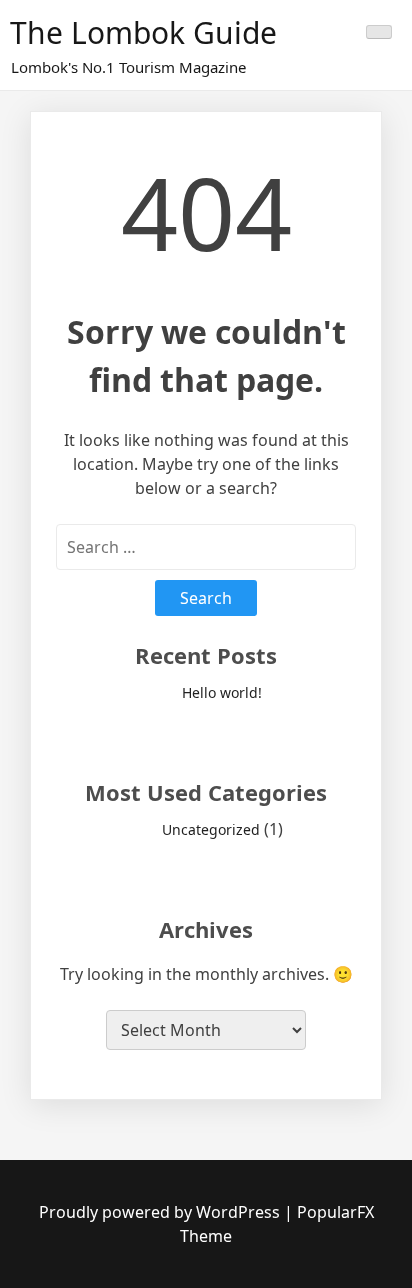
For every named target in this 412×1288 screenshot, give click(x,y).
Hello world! (222, 692)
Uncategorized (211, 829)
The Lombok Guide (143, 32)
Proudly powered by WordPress (161, 1212)
